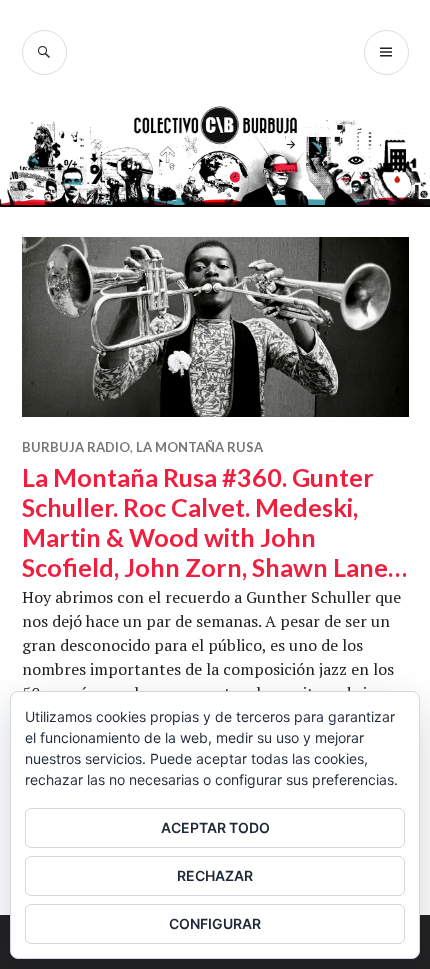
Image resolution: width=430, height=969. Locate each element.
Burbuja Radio (76, 447)
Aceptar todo (215, 827)
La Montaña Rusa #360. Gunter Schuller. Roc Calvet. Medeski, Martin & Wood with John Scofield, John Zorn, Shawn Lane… (214, 522)
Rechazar (215, 875)
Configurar (215, 923)
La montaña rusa (199, 447)
